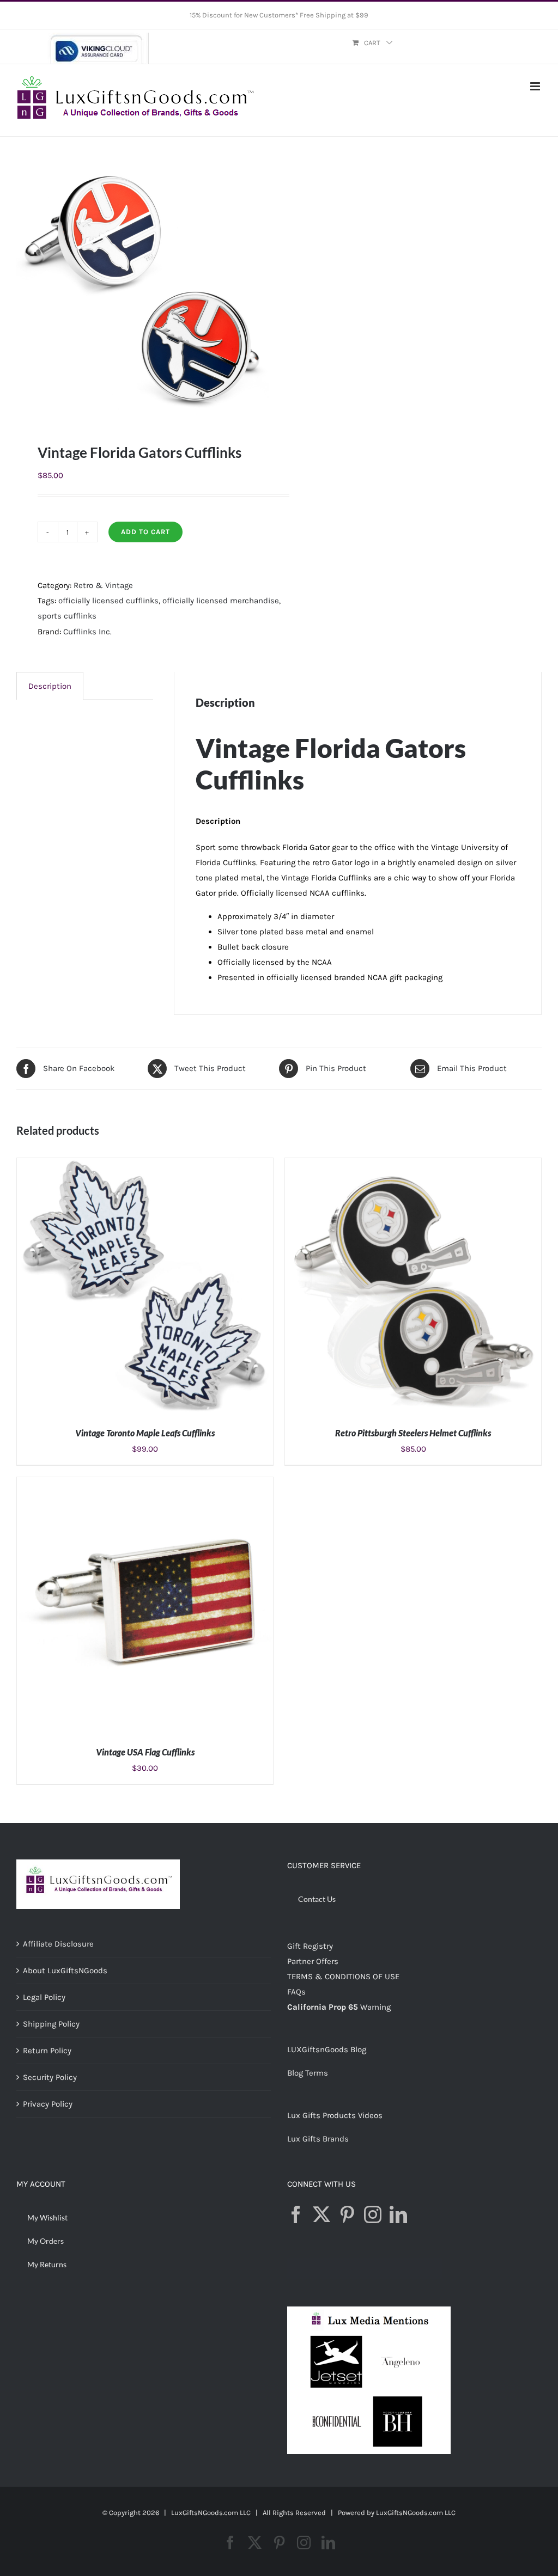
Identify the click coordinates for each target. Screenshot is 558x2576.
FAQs (296, 1992)
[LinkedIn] (398, 2214)
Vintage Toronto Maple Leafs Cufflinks (145, 1433)
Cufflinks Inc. (87, 632)
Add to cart (145, 532)
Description (50, 686)
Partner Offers (313, 1961)
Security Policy (50, 2077)
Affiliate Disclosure (58, 1944)
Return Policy (47, 2051)
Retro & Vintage (103, 585)
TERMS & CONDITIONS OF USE (343, 1977)
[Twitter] (322, 2214)
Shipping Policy (51, 2024)
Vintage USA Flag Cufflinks (145, 1752)
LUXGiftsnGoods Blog (327, 2049)
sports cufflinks (67, 616)
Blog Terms (308, 2073)
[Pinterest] (347, 2214)
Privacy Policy (48, 2104)
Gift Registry (310, 1946)
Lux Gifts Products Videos (335, 2115)
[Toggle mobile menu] (536, 86)
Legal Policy (44, 1997)
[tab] (50, 686)
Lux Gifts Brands (318, 2139)
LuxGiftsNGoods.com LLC (416, 2513)
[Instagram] (373, 2214)
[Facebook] (296, 2214)
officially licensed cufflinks (108, 601)
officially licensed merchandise (221, 601)
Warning (375, 2007)
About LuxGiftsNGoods (65, 1971)
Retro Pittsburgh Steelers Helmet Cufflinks (413, 1433)
